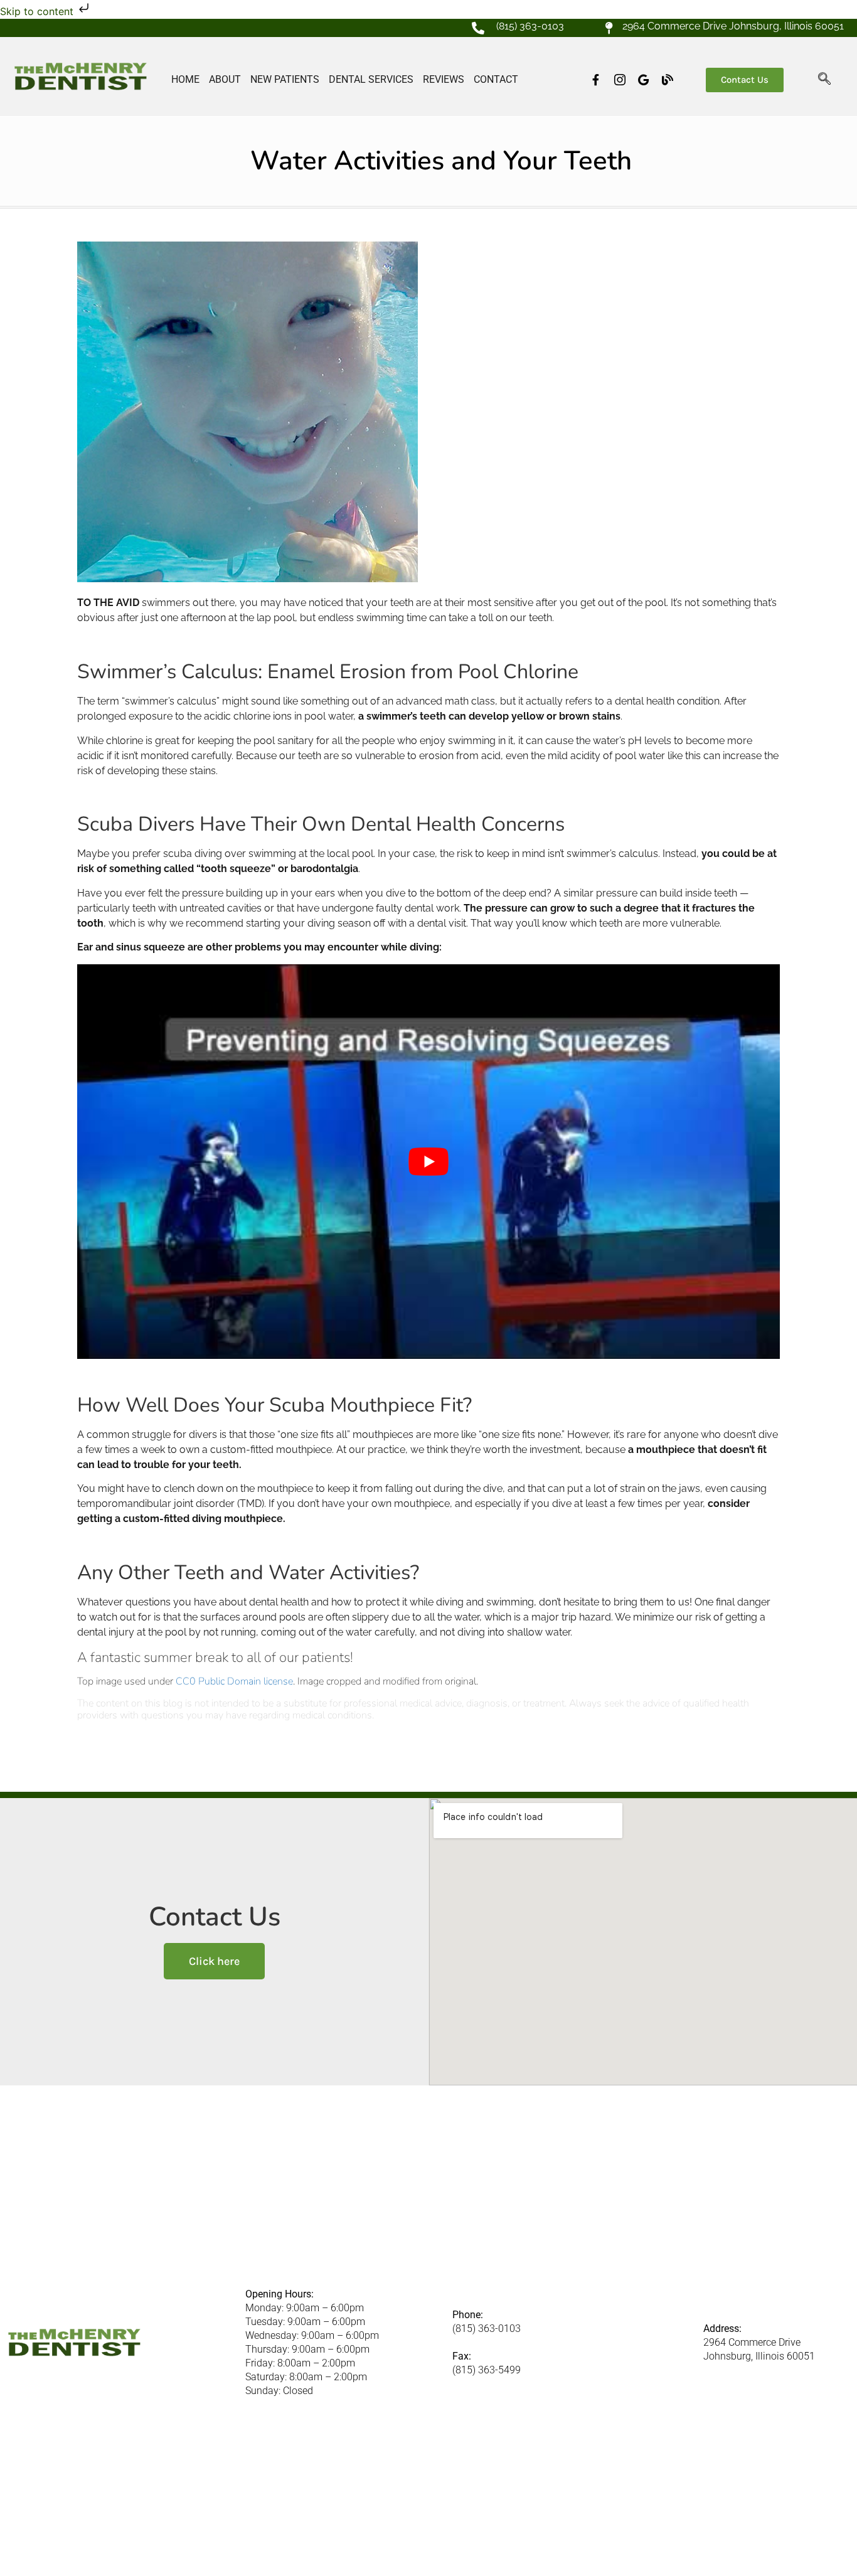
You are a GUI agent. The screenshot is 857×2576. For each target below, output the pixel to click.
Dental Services (371, 79)
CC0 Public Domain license (234, 1681)
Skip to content (38, 11)
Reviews (444, 79)
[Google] (644, 80)
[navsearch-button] (824, 80)
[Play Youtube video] (428, 1162)
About (225, 79)
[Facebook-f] (596, 80)
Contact (496, 79)
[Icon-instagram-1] (620, 80)
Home (185, 79)
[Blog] (668, 80)
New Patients (285, 79)
